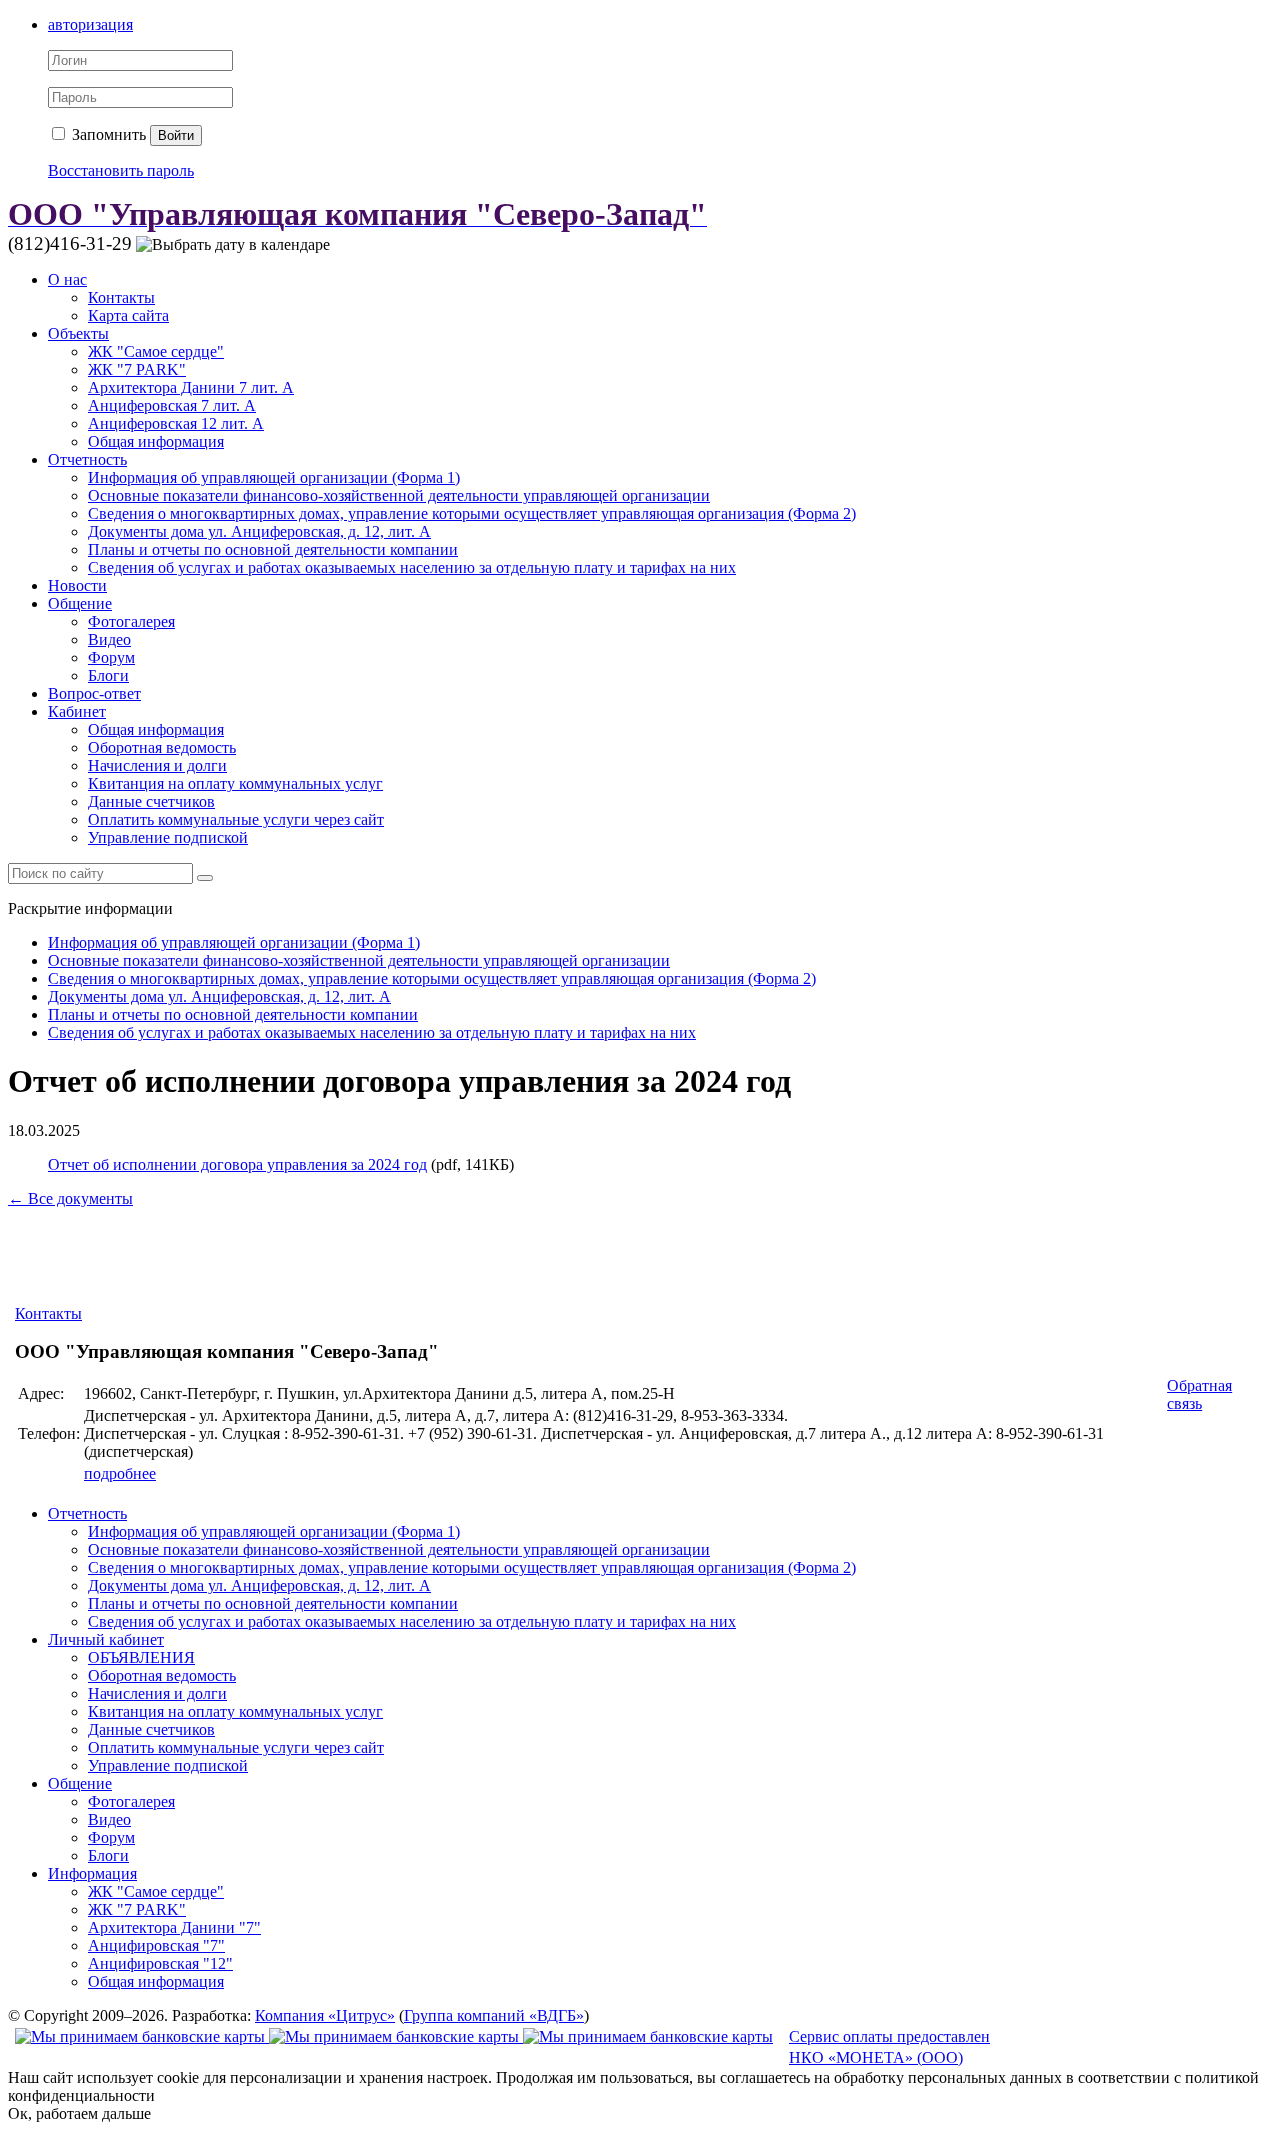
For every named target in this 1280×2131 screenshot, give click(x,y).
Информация (92, 1873)
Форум (111, 657)
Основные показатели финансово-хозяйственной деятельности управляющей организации (399, 495)
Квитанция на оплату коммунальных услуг (235, 783)
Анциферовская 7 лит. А (172, 405)
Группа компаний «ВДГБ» (494, 2015)
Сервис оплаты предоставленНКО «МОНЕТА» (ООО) (889, 2047)
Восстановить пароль (121, 170)
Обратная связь (1199, 1394)
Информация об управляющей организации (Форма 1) (274, 477)
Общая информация (156, 441)
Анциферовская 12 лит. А (176, 423)
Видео (109, 639)
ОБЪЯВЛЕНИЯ (141, 1657)
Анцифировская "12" (160, 1963)
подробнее (120, 1473)
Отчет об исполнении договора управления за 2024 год (237, 1164)
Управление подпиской (168, 837)
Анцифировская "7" (156, 1945)
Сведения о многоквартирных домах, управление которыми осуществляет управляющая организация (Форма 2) (472, 513)
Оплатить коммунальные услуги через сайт (236, 819)
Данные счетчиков (151, 801)
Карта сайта (128, 315)
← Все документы (70, 1198)
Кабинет (77, 711)
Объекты (78, 333)
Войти (176, 135)
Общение (80, 603)
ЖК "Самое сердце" (156, 351)
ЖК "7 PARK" (137, 369)
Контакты (121, 297)
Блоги (108, 675)
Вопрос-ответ (94, 693)
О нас (67, 279)
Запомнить (107, 134)
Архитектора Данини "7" (174, 1927)
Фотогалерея (131, 621)
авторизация (90, 24)
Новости (77, 585)
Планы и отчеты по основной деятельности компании (273, 549)
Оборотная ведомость (162, 747)
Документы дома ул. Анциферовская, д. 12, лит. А (259, 531)
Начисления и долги (157, 765)
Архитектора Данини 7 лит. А (191, 387)
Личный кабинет (106, 1639)
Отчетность (87, 459)
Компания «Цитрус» (325, 2015)
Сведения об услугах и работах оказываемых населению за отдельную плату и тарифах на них (412, 567)
